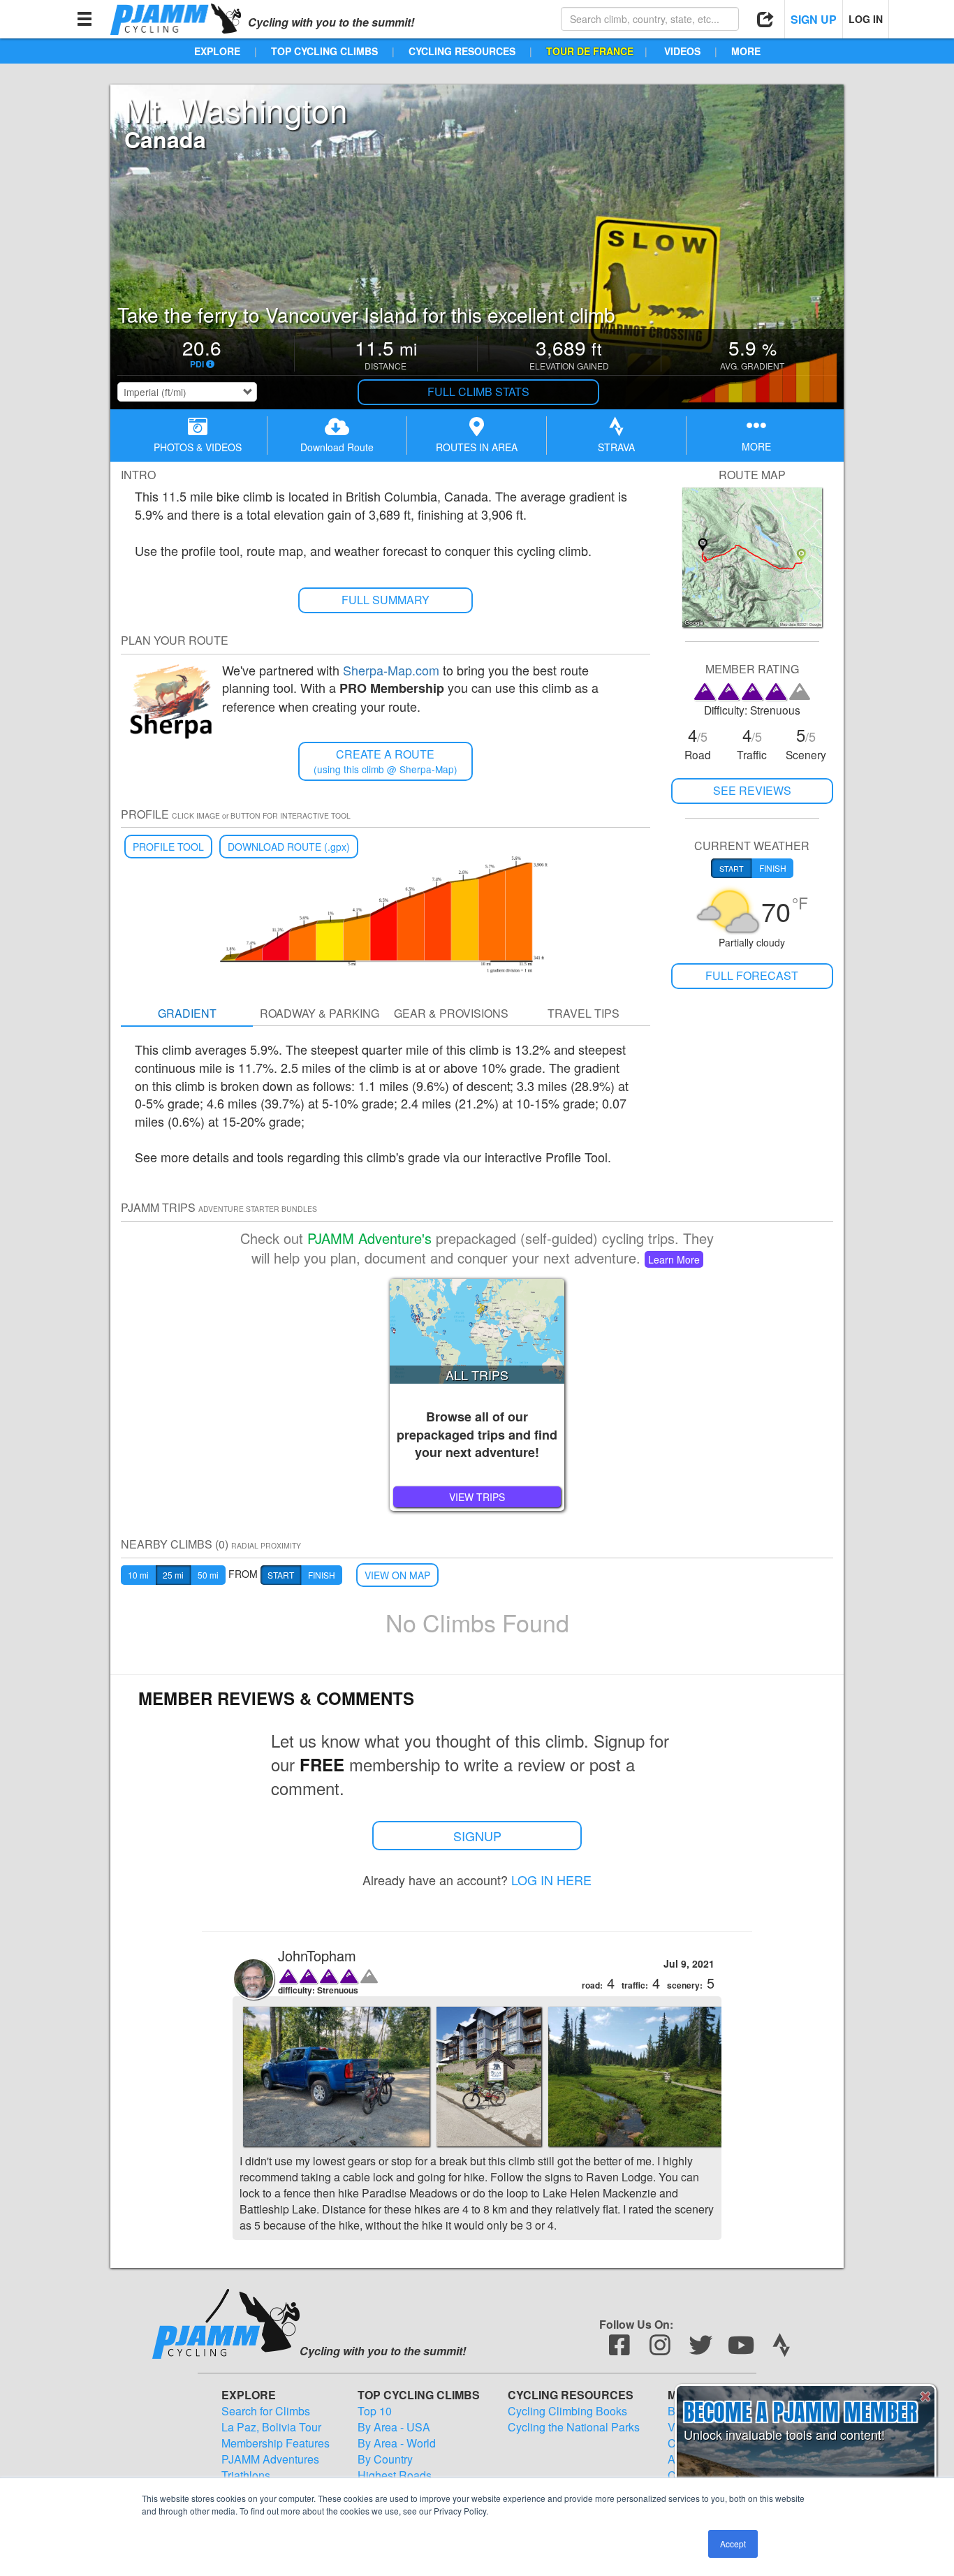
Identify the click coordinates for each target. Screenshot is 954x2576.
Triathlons (246, 2475)
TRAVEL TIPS (584, 1013)
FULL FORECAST (752, 975)
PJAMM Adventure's (369, 1238)
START (281, 1575)
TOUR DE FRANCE (590, 51)
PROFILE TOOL (168, 847)
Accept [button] (733, 2544)
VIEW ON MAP (397, 1575)
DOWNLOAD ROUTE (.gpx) (289, 847)
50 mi (208, 1575)
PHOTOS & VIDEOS (198, 447)
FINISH (322, 1575)
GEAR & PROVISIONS (451, 1013)
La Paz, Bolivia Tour (271, 2427)
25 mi (173, 1575)
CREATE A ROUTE (386, 761)
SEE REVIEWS (752, 790)
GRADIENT (187, 1013)
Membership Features (276, 2443)
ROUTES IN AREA (477, 447)
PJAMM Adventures (270, 2459)
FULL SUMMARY (386, 600)
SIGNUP (477, 1836)
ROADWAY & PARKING (320, 1013)
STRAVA (616, 447)
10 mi (138, 1575)
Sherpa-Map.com (391, 670)
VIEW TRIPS (477, 1497)
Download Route (337, 447)
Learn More (674, 1259)
